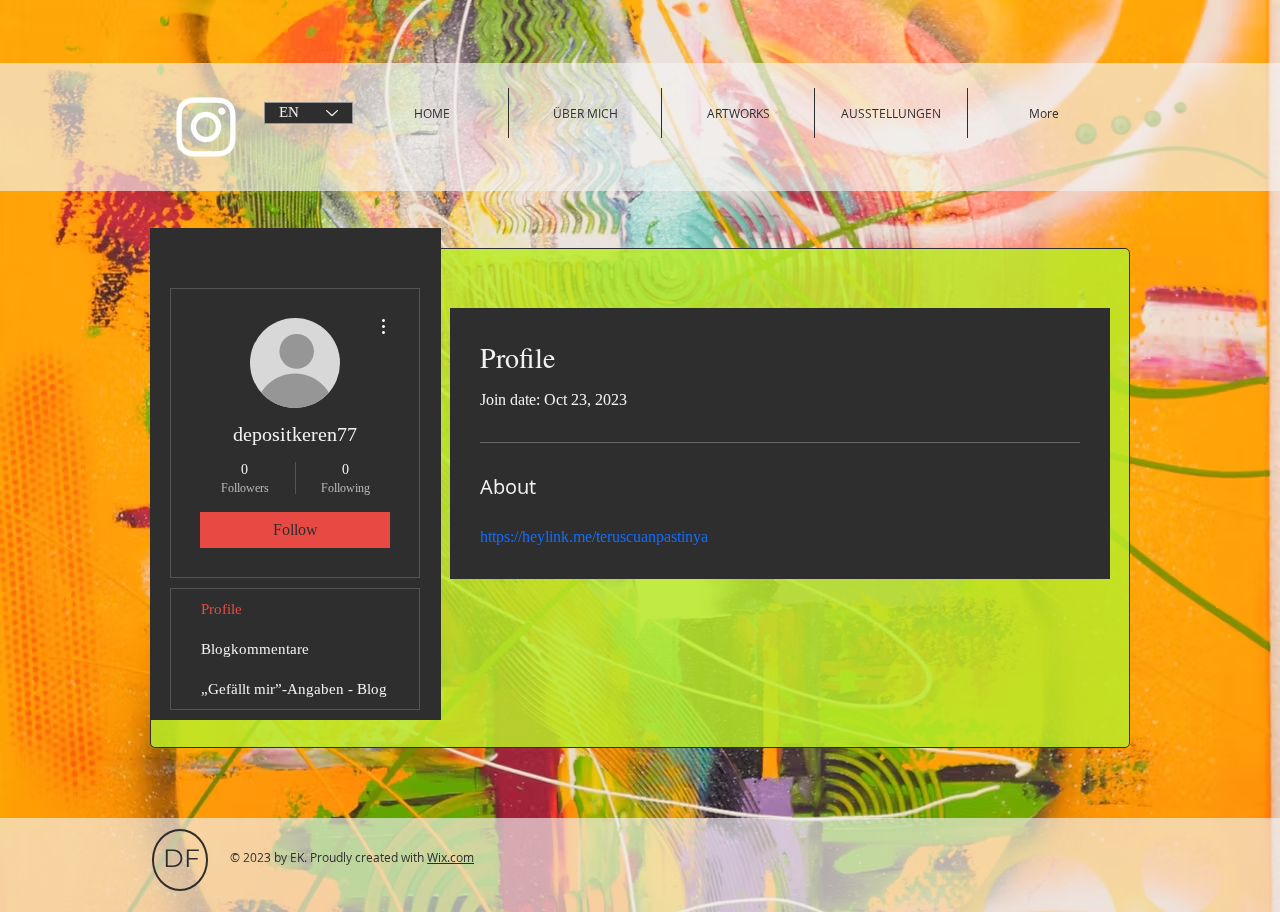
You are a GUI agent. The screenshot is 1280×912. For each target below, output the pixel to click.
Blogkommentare (255, 649)
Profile (221, 609)
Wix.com (450, 857)
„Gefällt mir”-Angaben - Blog (294, 689)
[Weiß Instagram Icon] (206, 127)
